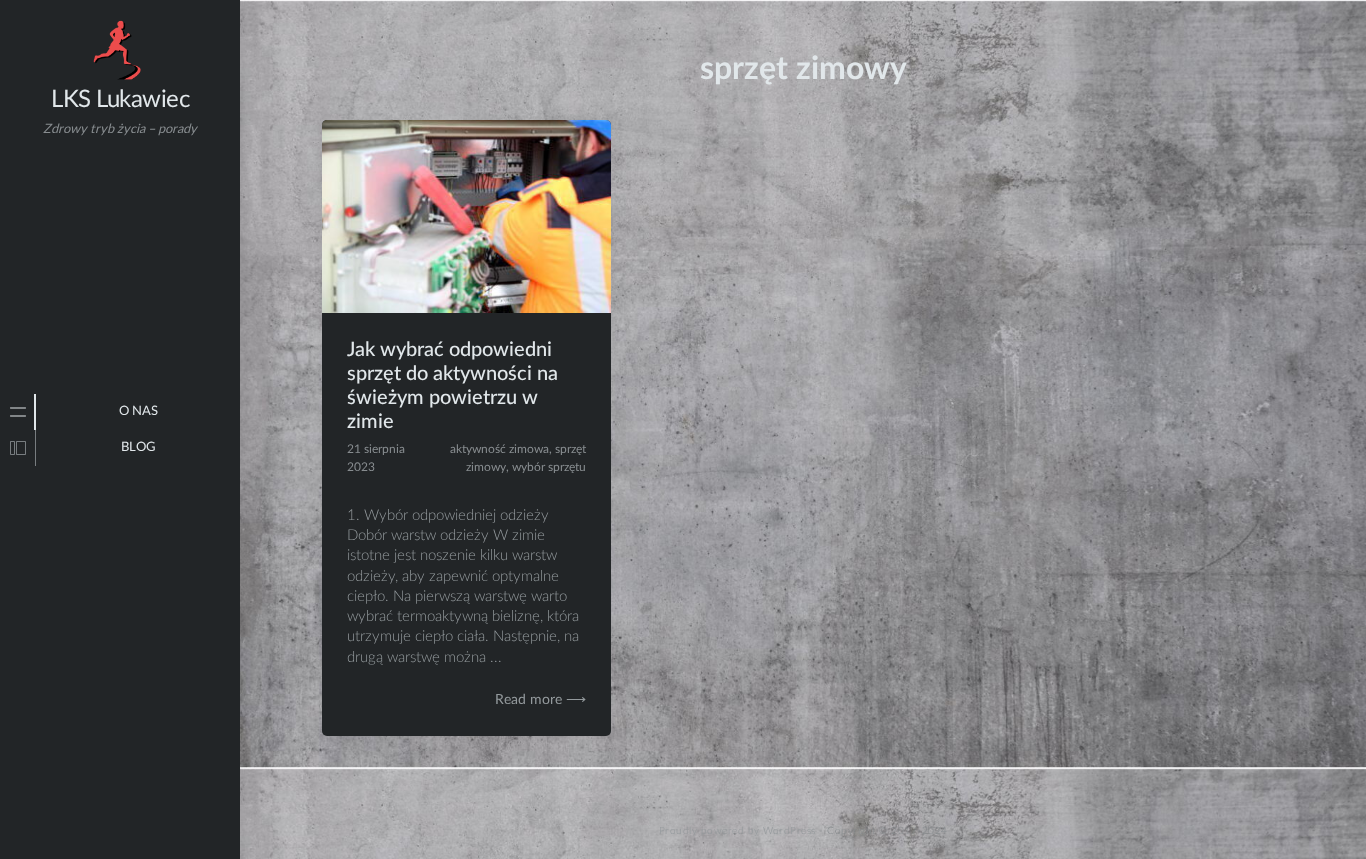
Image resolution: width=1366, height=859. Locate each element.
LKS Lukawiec (120, 100)
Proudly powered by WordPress (737, 831)
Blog (138, 447)
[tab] (18, 412)
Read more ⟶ (540, 700)
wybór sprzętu (549, 467)
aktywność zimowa (499, 449)
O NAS (138, 411)
